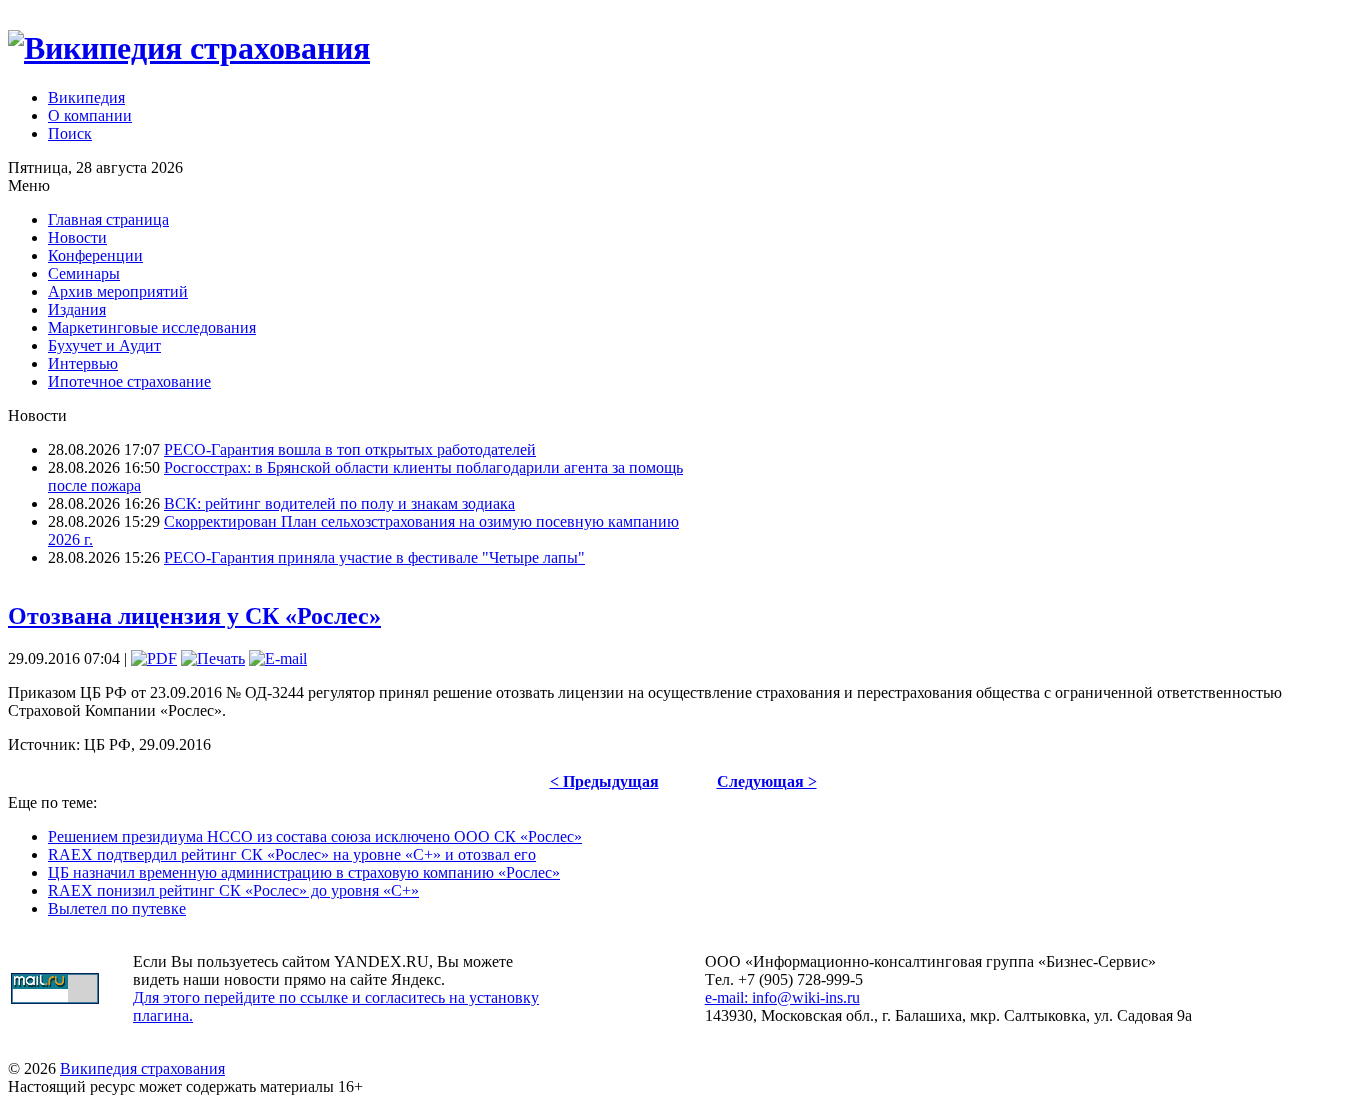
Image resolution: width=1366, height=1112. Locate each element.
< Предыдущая (604, 781)
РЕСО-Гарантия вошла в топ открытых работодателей (350, 449)
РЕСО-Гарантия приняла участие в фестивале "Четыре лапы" (374, 557)
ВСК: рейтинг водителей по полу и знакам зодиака (339, 503)
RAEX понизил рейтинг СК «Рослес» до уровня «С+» (233, 890)
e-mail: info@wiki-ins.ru (782, 997)
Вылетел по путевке (117, 908)
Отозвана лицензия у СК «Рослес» (194, 616)
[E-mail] (278, 658)
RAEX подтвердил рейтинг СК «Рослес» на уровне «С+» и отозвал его (292, 854)
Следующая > (767, 781)
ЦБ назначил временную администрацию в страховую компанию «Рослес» (304, 872)
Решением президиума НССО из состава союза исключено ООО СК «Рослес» (315, 836)
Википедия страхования (142, 1068)
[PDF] (154, 658)
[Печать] (213, 658)
